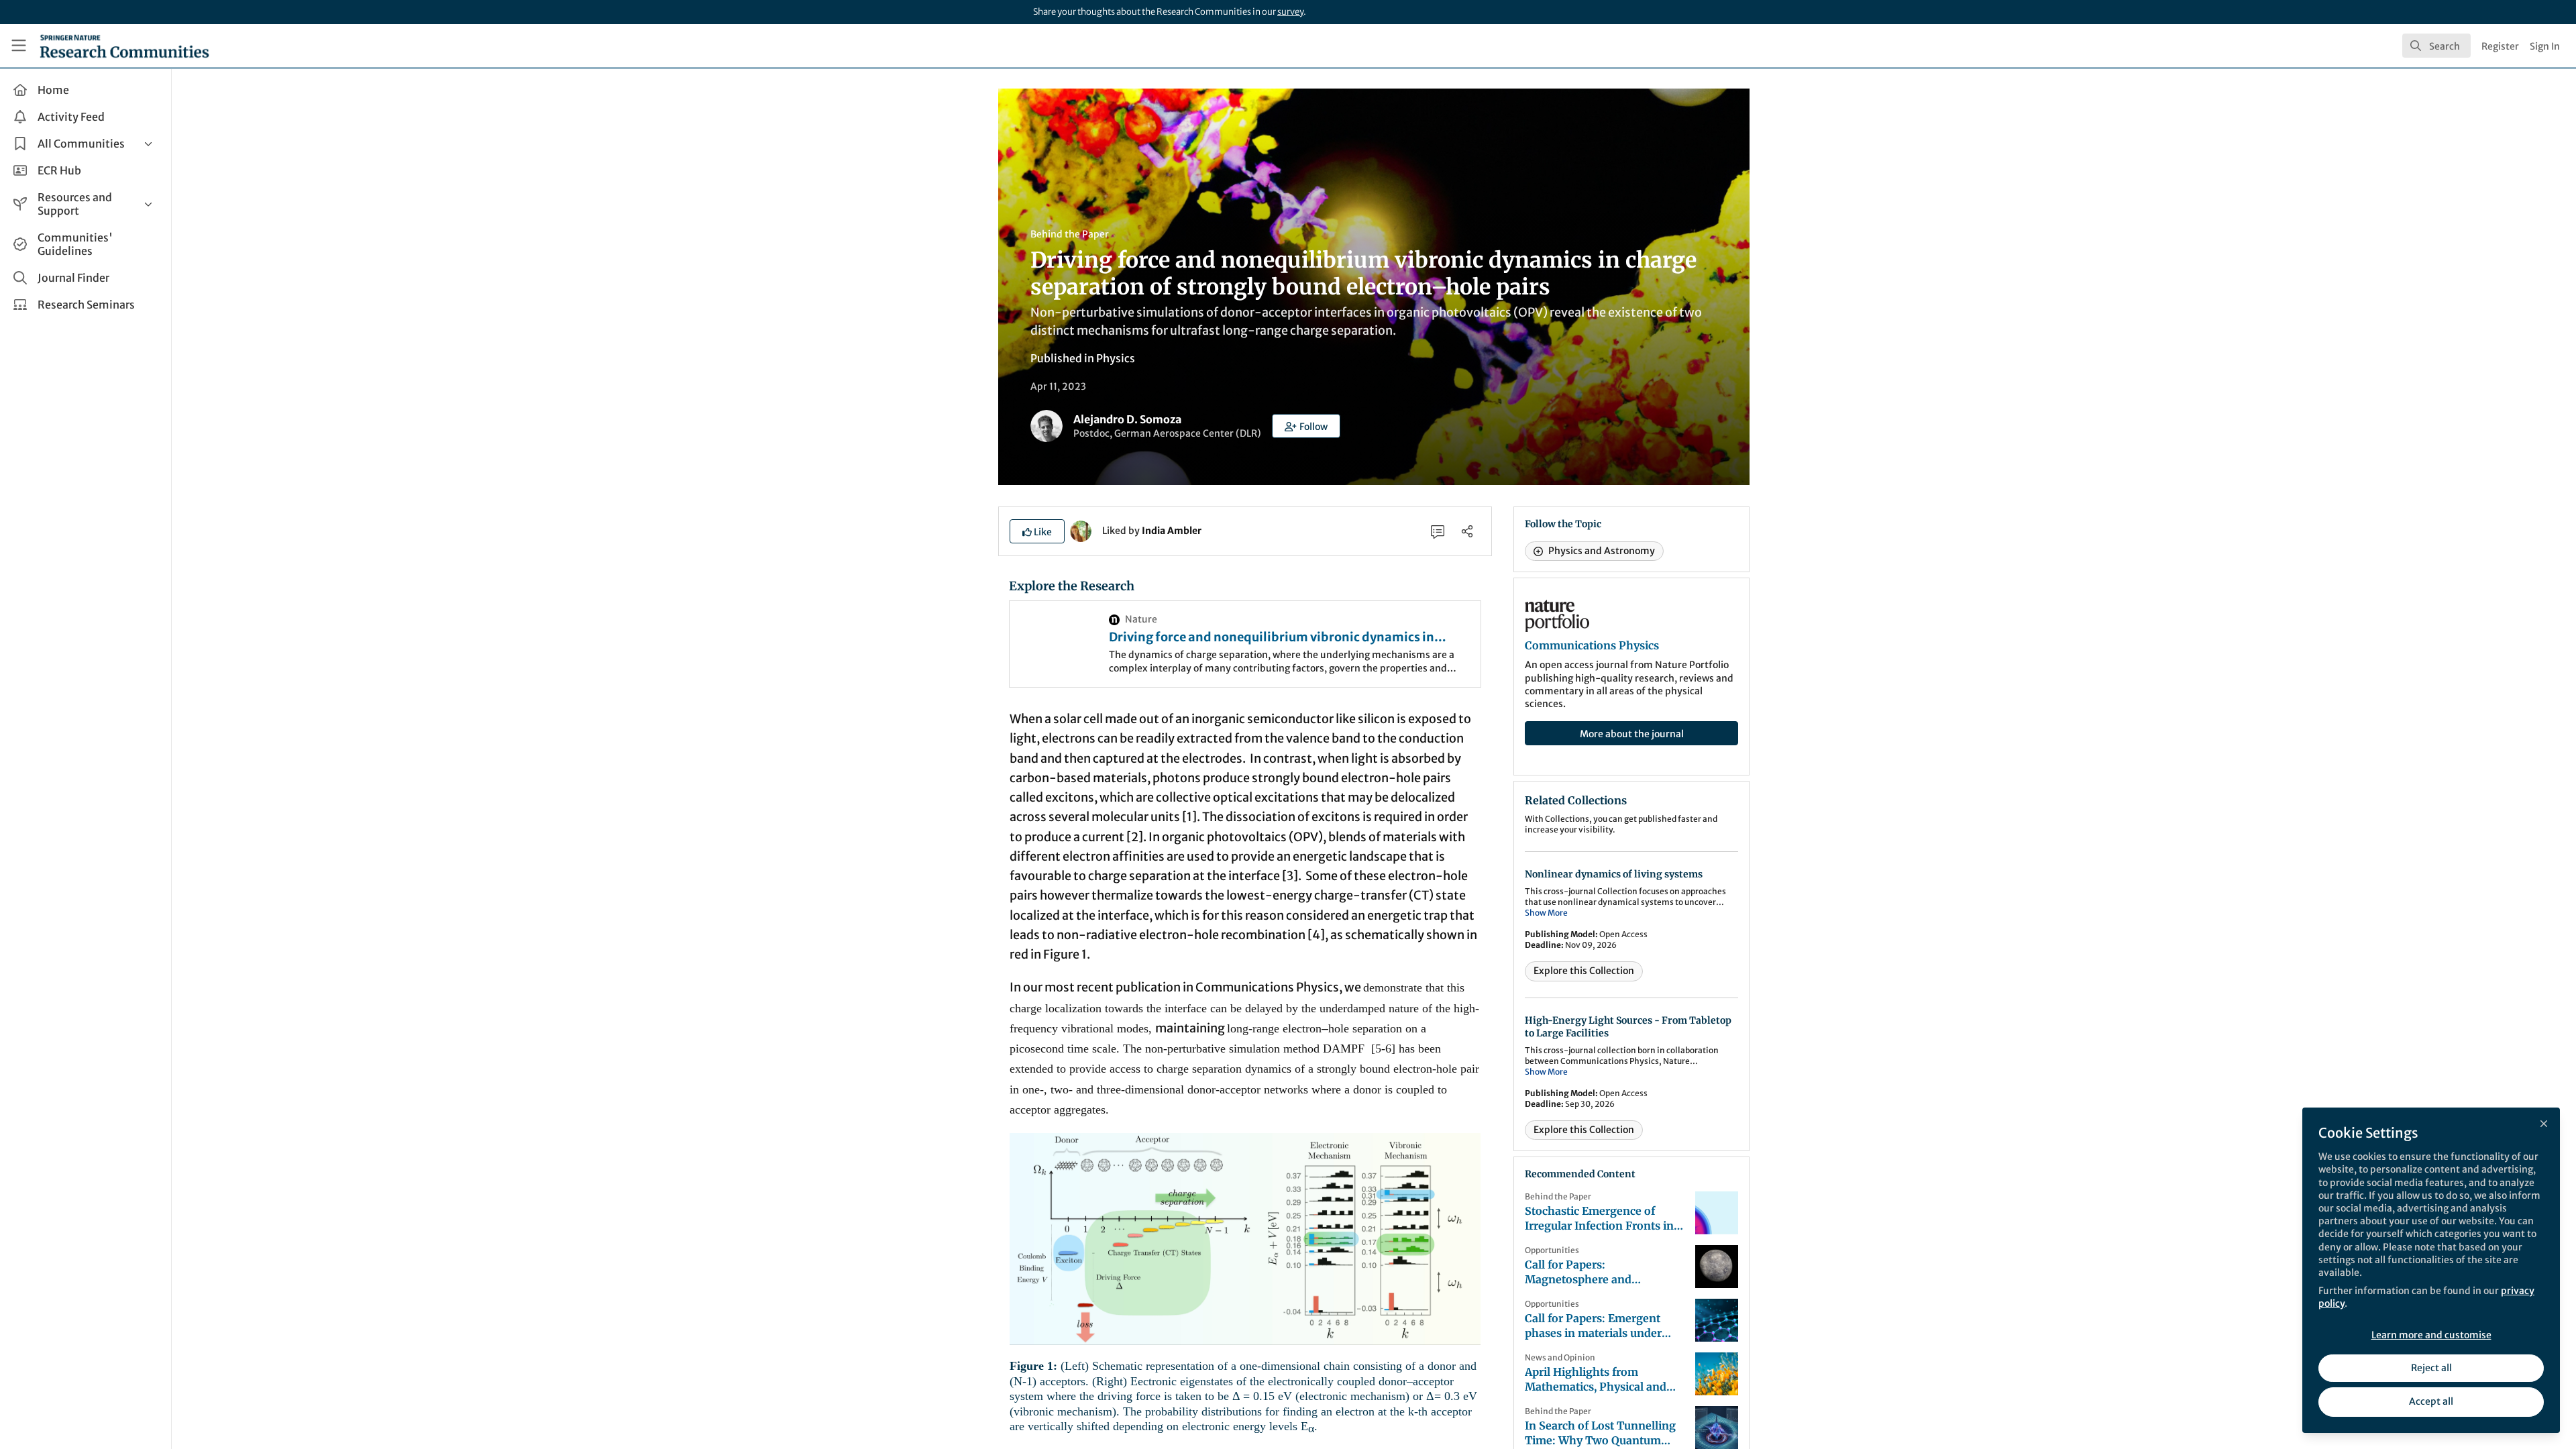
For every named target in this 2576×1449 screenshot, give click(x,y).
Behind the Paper (1070, 234)
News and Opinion (1560, 1357)
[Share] (1467, 531)
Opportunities (1552, 1250)
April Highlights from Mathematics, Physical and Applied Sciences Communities (1596, 1380)
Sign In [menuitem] (2545, 46)
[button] (1306, 426)
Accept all (2431, 1401)
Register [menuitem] (2500, 46)
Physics (1116, 358)
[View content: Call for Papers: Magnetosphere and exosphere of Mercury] (1717, 1267)
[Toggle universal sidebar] (19, 46)
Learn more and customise (2431, 1335)
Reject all (2431, 1368)
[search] (2436, 46)
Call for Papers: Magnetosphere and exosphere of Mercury (1583, 1272)
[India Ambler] (1081, 530)
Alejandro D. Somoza (1127, 419)
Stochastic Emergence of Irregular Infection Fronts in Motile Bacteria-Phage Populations (1599, 1219)
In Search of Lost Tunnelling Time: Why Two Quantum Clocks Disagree (1600, 1433)
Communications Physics (1592, 645)
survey (1290, 12)
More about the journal (1632, 734)
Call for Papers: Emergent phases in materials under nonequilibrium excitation (1594, 1326)
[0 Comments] (1438, 531)
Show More (1546, 913)
